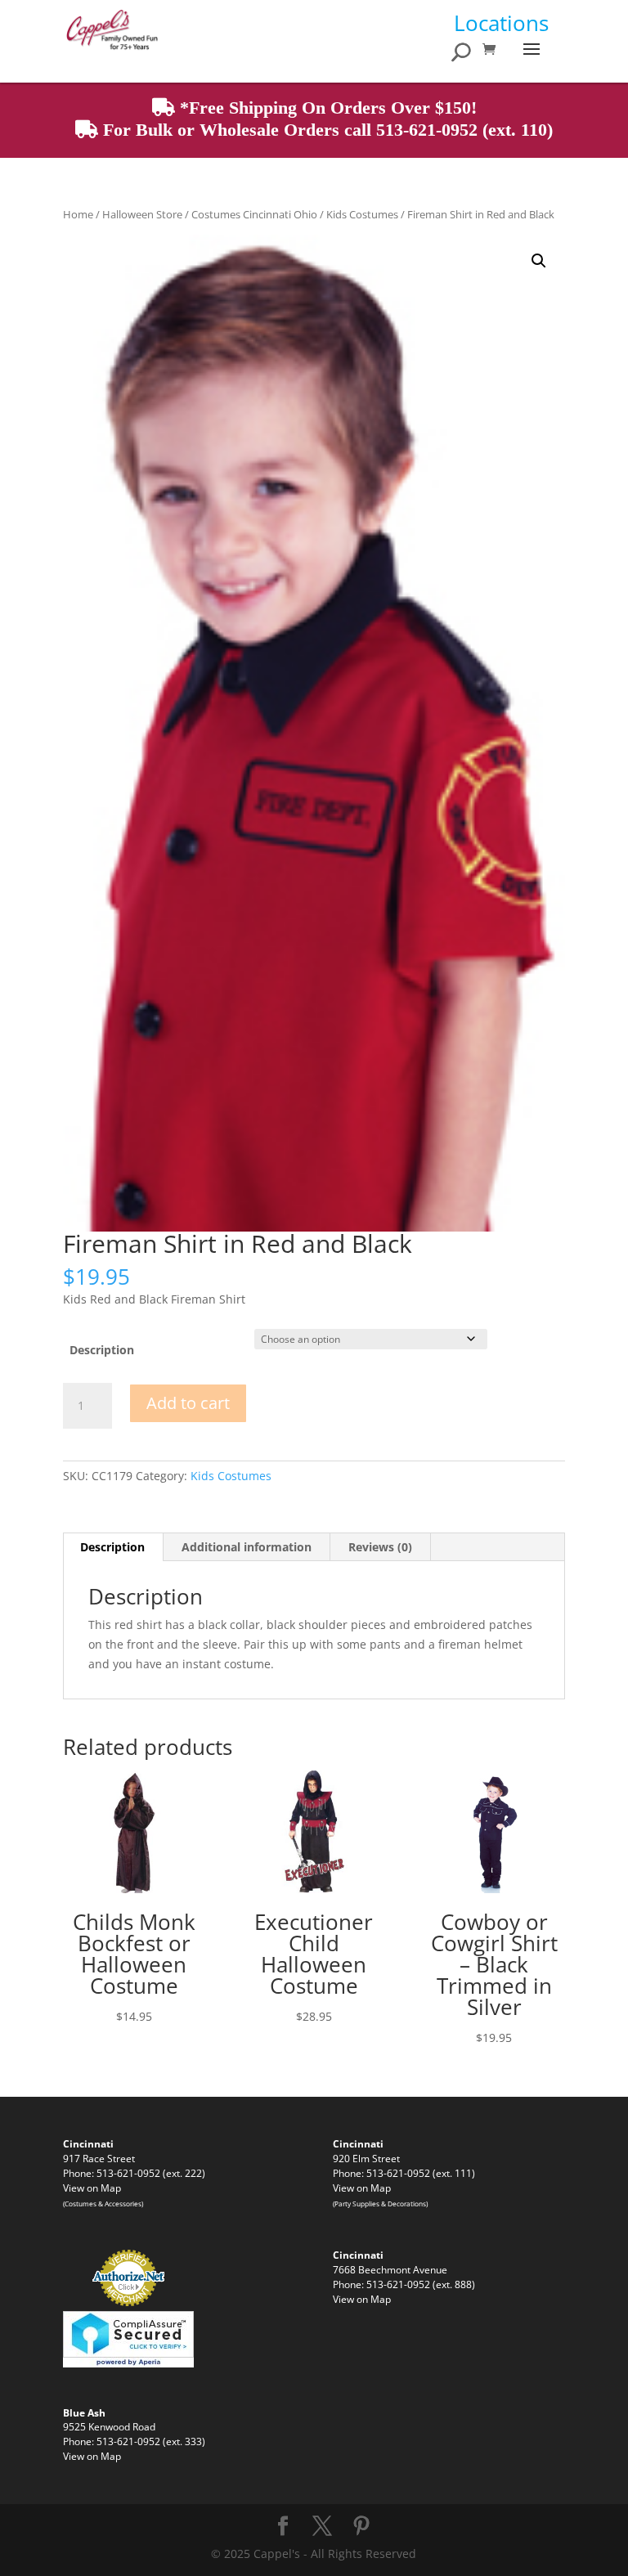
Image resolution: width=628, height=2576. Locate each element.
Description (102, 1350)
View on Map (92, 2187)
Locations (501, 23)
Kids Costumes (362, 214)
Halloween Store (142, 214)
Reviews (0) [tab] (380, 1547)
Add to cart (188, 1403)
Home (78, 214)
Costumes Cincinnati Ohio (254, 214)
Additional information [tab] (247, 1547)
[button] (539, 261)
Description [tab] (112, 1547)
